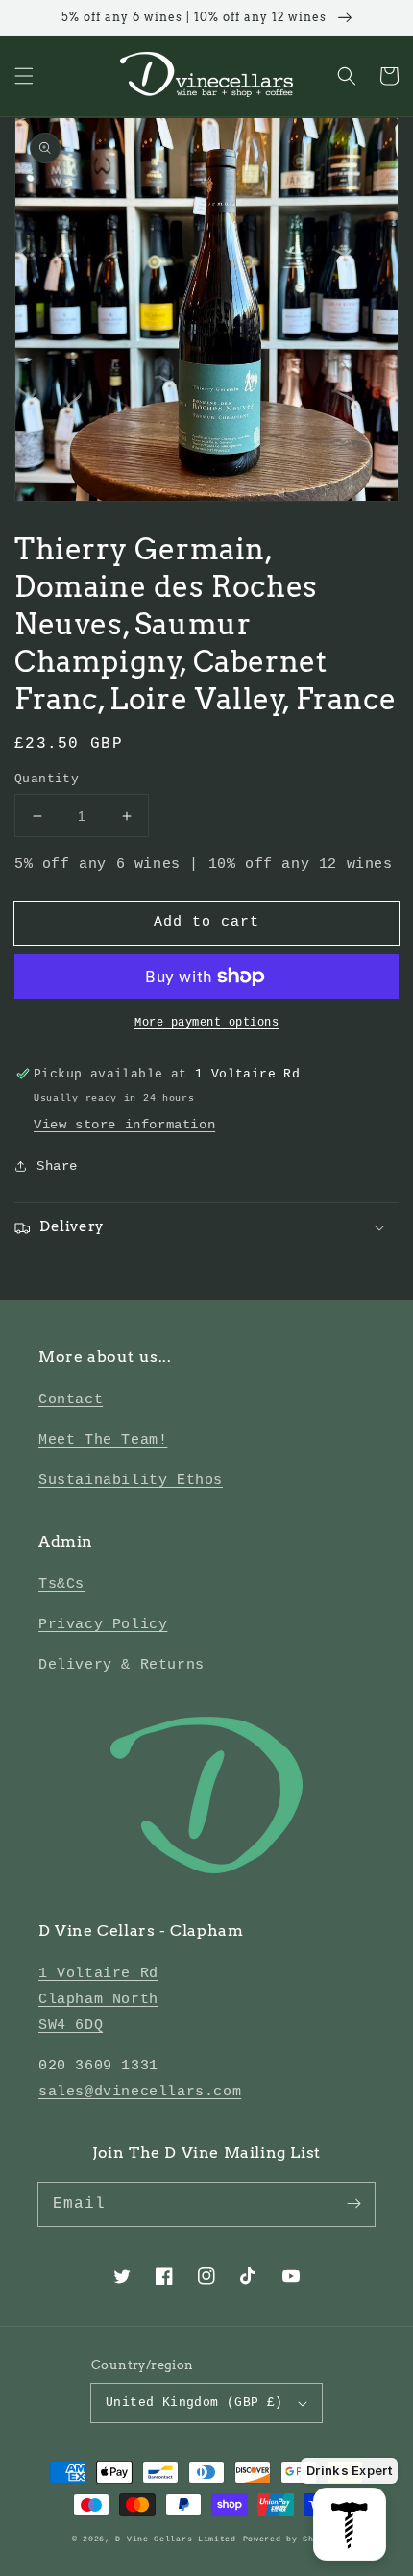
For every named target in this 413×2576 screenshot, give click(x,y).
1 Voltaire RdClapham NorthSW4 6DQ (98, 2000)
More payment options (206, 1023)
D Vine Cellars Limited (175, 2539)
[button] (24, 76)
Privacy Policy (103, 1625)
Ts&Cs (61, 1585)
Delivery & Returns (121, 1665)
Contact (71, 1400)
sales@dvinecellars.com (140, 2092)
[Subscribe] (353, 2204)
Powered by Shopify (292, 2539)
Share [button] (57, 1166)
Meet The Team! (103, 1440)
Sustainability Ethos (131, 1481)
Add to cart (206, 922)
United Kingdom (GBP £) (194, 2403)
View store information (124, 1125)
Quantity (47, 779)
